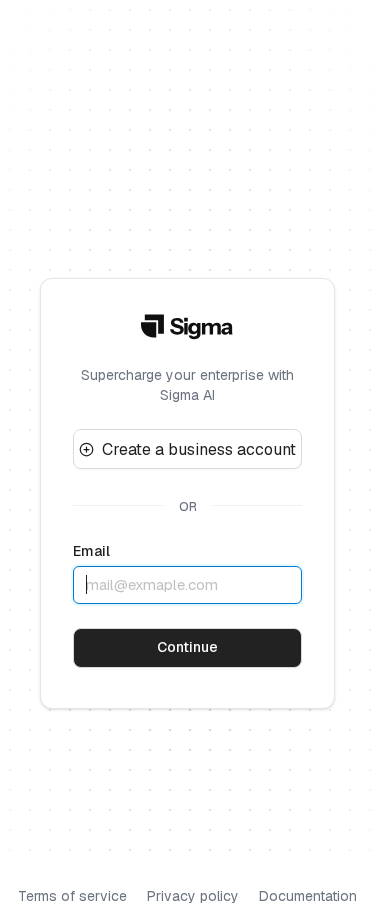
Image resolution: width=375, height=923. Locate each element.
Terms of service (72, 896)
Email (91, 551)
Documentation (308, 896)
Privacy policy (193, 896)
